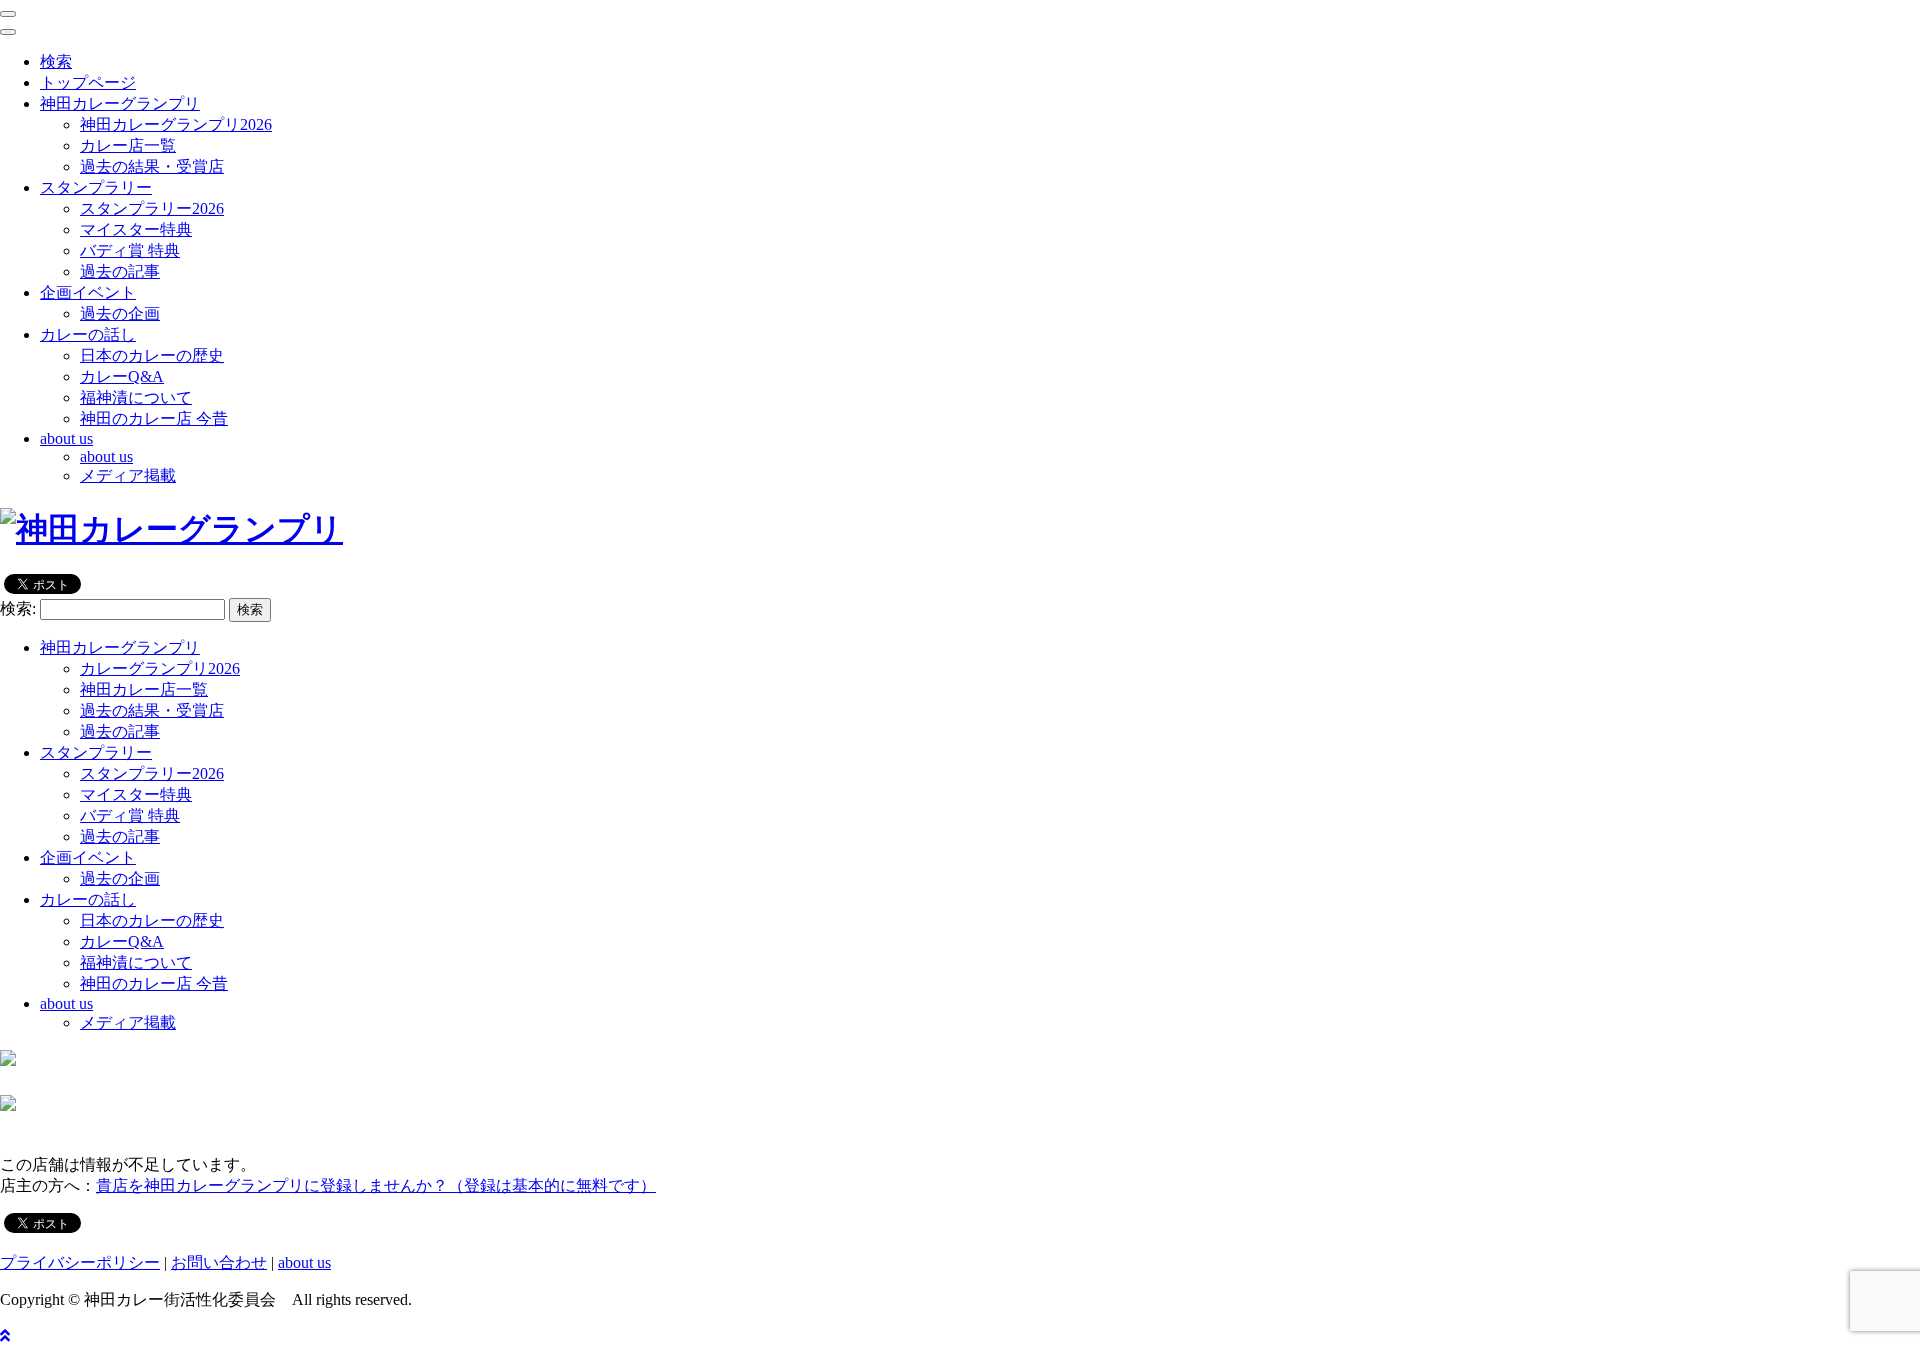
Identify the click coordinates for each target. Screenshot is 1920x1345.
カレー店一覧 (128, 145)
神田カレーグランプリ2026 (176, 124)
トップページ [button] (88, 82)
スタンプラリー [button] (96, 187)
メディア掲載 (128, 475)
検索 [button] (56, 61)
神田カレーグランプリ (120, 647)
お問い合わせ (219, 1262)
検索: (18, 608)
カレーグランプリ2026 (160, 668)
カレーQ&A (122, 376)
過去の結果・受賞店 (152, 166)
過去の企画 (120, 313)
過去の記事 (120, 271)
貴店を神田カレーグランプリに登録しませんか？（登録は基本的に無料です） (376, 1185)
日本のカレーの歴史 (152, 355)
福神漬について (136, 397)
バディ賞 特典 (130, 250)
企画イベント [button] (88, 292)
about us (106, 456)
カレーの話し (88, 899)
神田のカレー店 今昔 (154, 418)
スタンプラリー (96, 752)
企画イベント (88, 857)
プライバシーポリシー (80, 1262)
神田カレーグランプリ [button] (120, 103)
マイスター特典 (136, 229)
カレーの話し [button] (88, 334)
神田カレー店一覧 (144, 689)
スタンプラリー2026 (152, 208)
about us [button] (66, 438)
